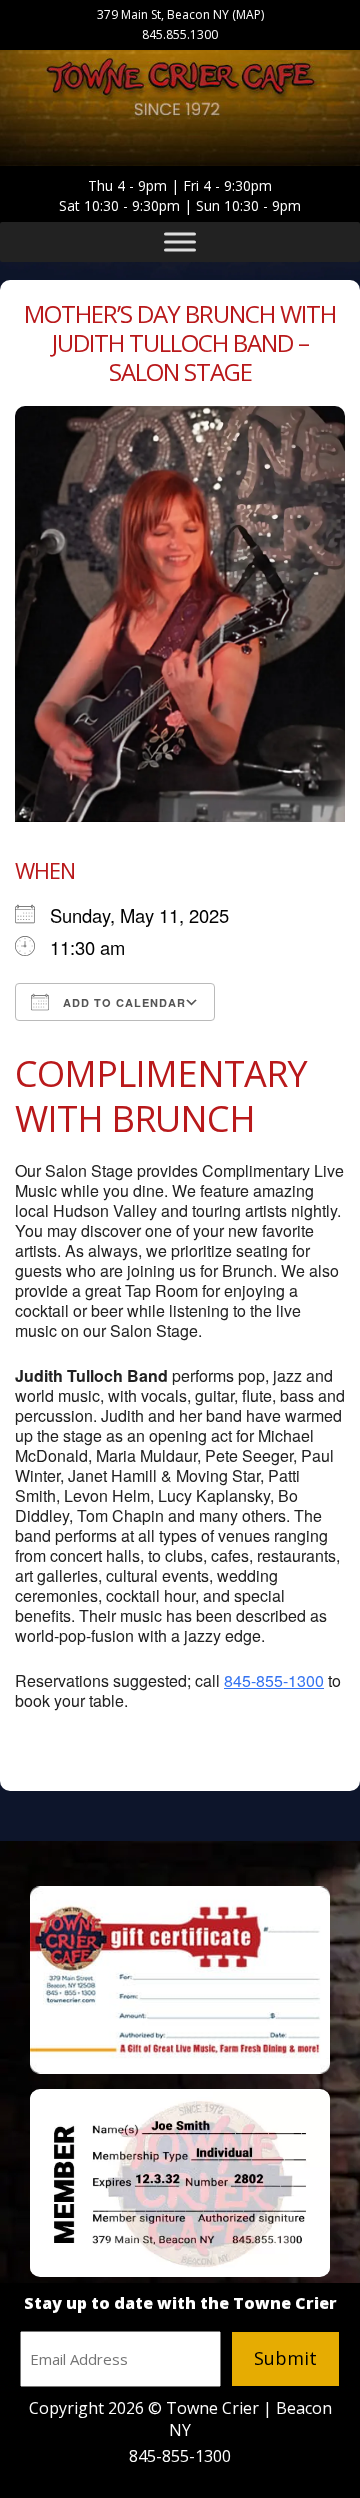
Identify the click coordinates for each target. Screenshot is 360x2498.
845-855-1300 (274, 1680)
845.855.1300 (180, 34)
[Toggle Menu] (180, 242)
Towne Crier (180, 92)
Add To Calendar (122, 1002)
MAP (248, 14)
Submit (285, 2358)
